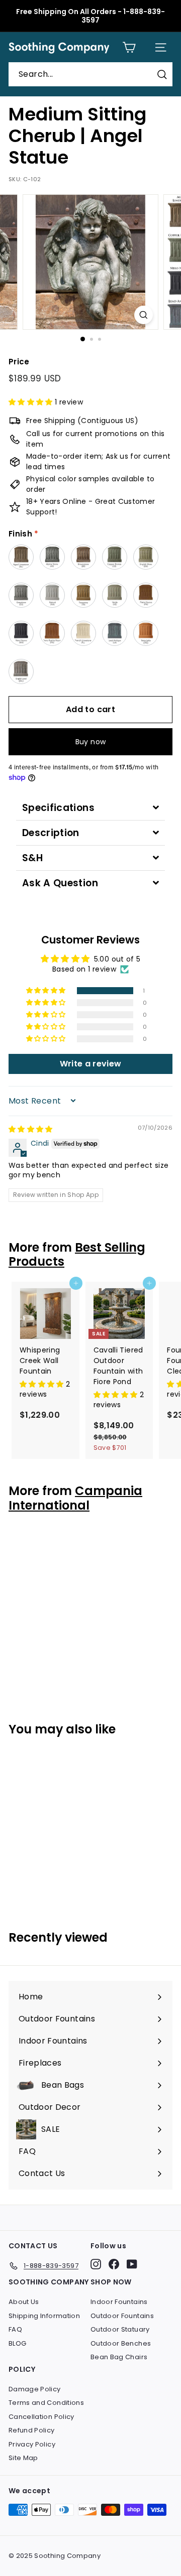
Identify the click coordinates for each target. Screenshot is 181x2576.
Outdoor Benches (121, 2343)
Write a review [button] (91, 1064)
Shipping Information (44, 2316)
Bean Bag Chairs (119, 2357)
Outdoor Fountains (122, 2316)
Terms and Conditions (46, 2403)
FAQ (15, 2329)
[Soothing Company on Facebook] (114, 2264)
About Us (24, 2302)
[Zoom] (144, 315)
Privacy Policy (32, 2444)
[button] (32, 402)
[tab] (90, 808)
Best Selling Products (77, 1255)
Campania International (75, 1498)
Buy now (90, 742)
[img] (31, 1129)
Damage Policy (35, 2389)
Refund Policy (32, 2430)
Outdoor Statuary (120, 2329)
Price (19, 362)
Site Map (23, 2458)
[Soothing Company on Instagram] (96, 2264)
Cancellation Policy (41, 2417)
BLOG (17, 2343)
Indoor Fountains (119, 2302)
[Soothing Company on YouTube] (132, 2264)
